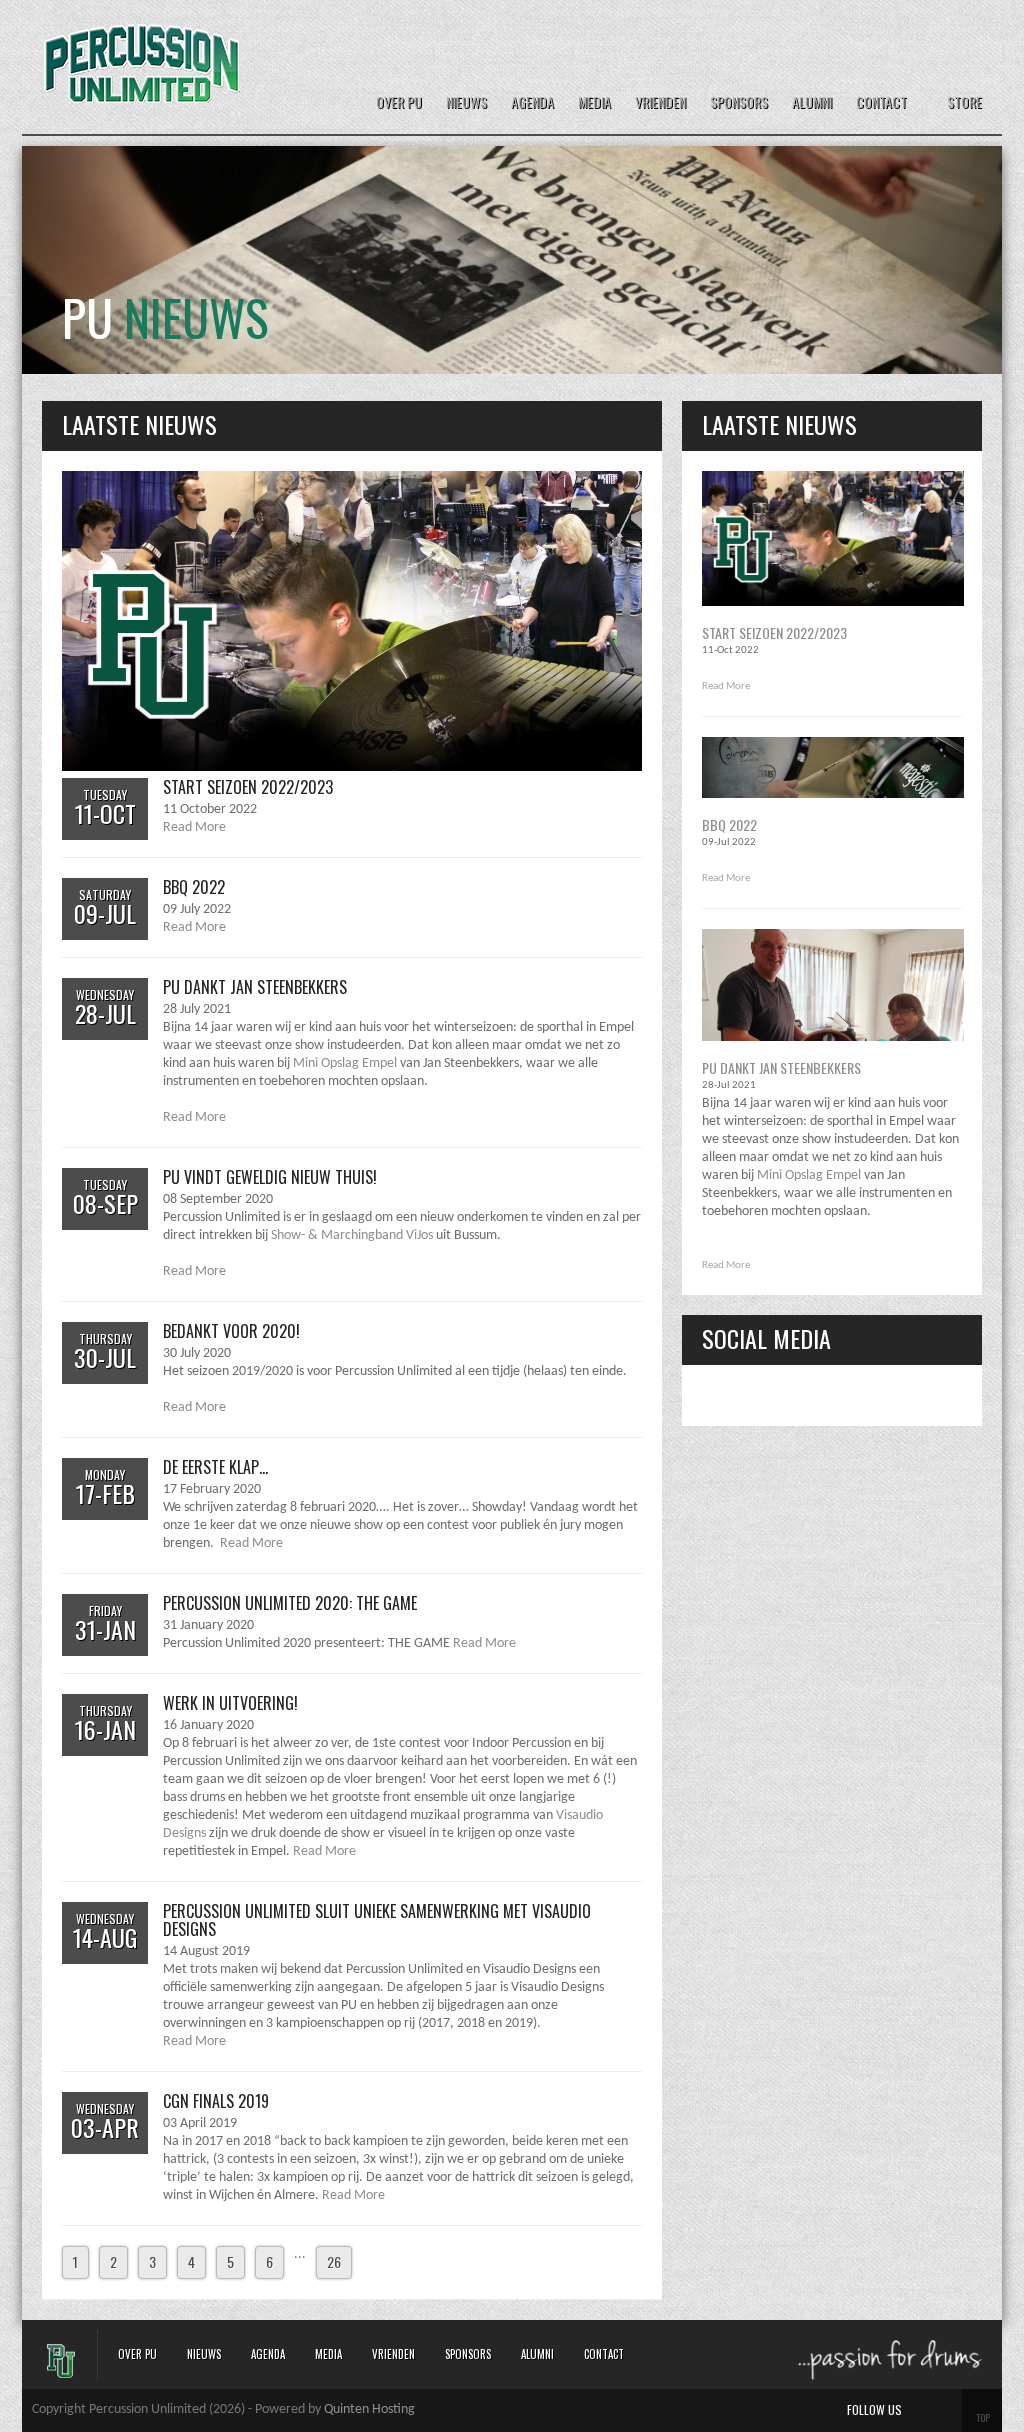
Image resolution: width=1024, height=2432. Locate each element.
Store (964, 101)
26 (334, 2261)
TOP (983, 2417)
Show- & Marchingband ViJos (352, 1235)
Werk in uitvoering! (230, 1703)
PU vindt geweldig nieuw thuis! (270, 1177)
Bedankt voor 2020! (231, 1331)
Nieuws (466, 102)
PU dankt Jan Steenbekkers (255, 987)
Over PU (399, 102)
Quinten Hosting (369, 2409)
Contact (881, 102)
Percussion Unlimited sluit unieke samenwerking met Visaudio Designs (377, 1920)
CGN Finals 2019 (216, 2101)
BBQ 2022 (194, 887)
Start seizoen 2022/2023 (248, 787)
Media (594, 102)
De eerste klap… (215, 1467)
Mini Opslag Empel (345, 1063)
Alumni (812, 102)
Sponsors (739, 102)
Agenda (532, 102)
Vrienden (660, 102)
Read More (194, 827)
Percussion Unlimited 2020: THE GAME (290, 1603)
